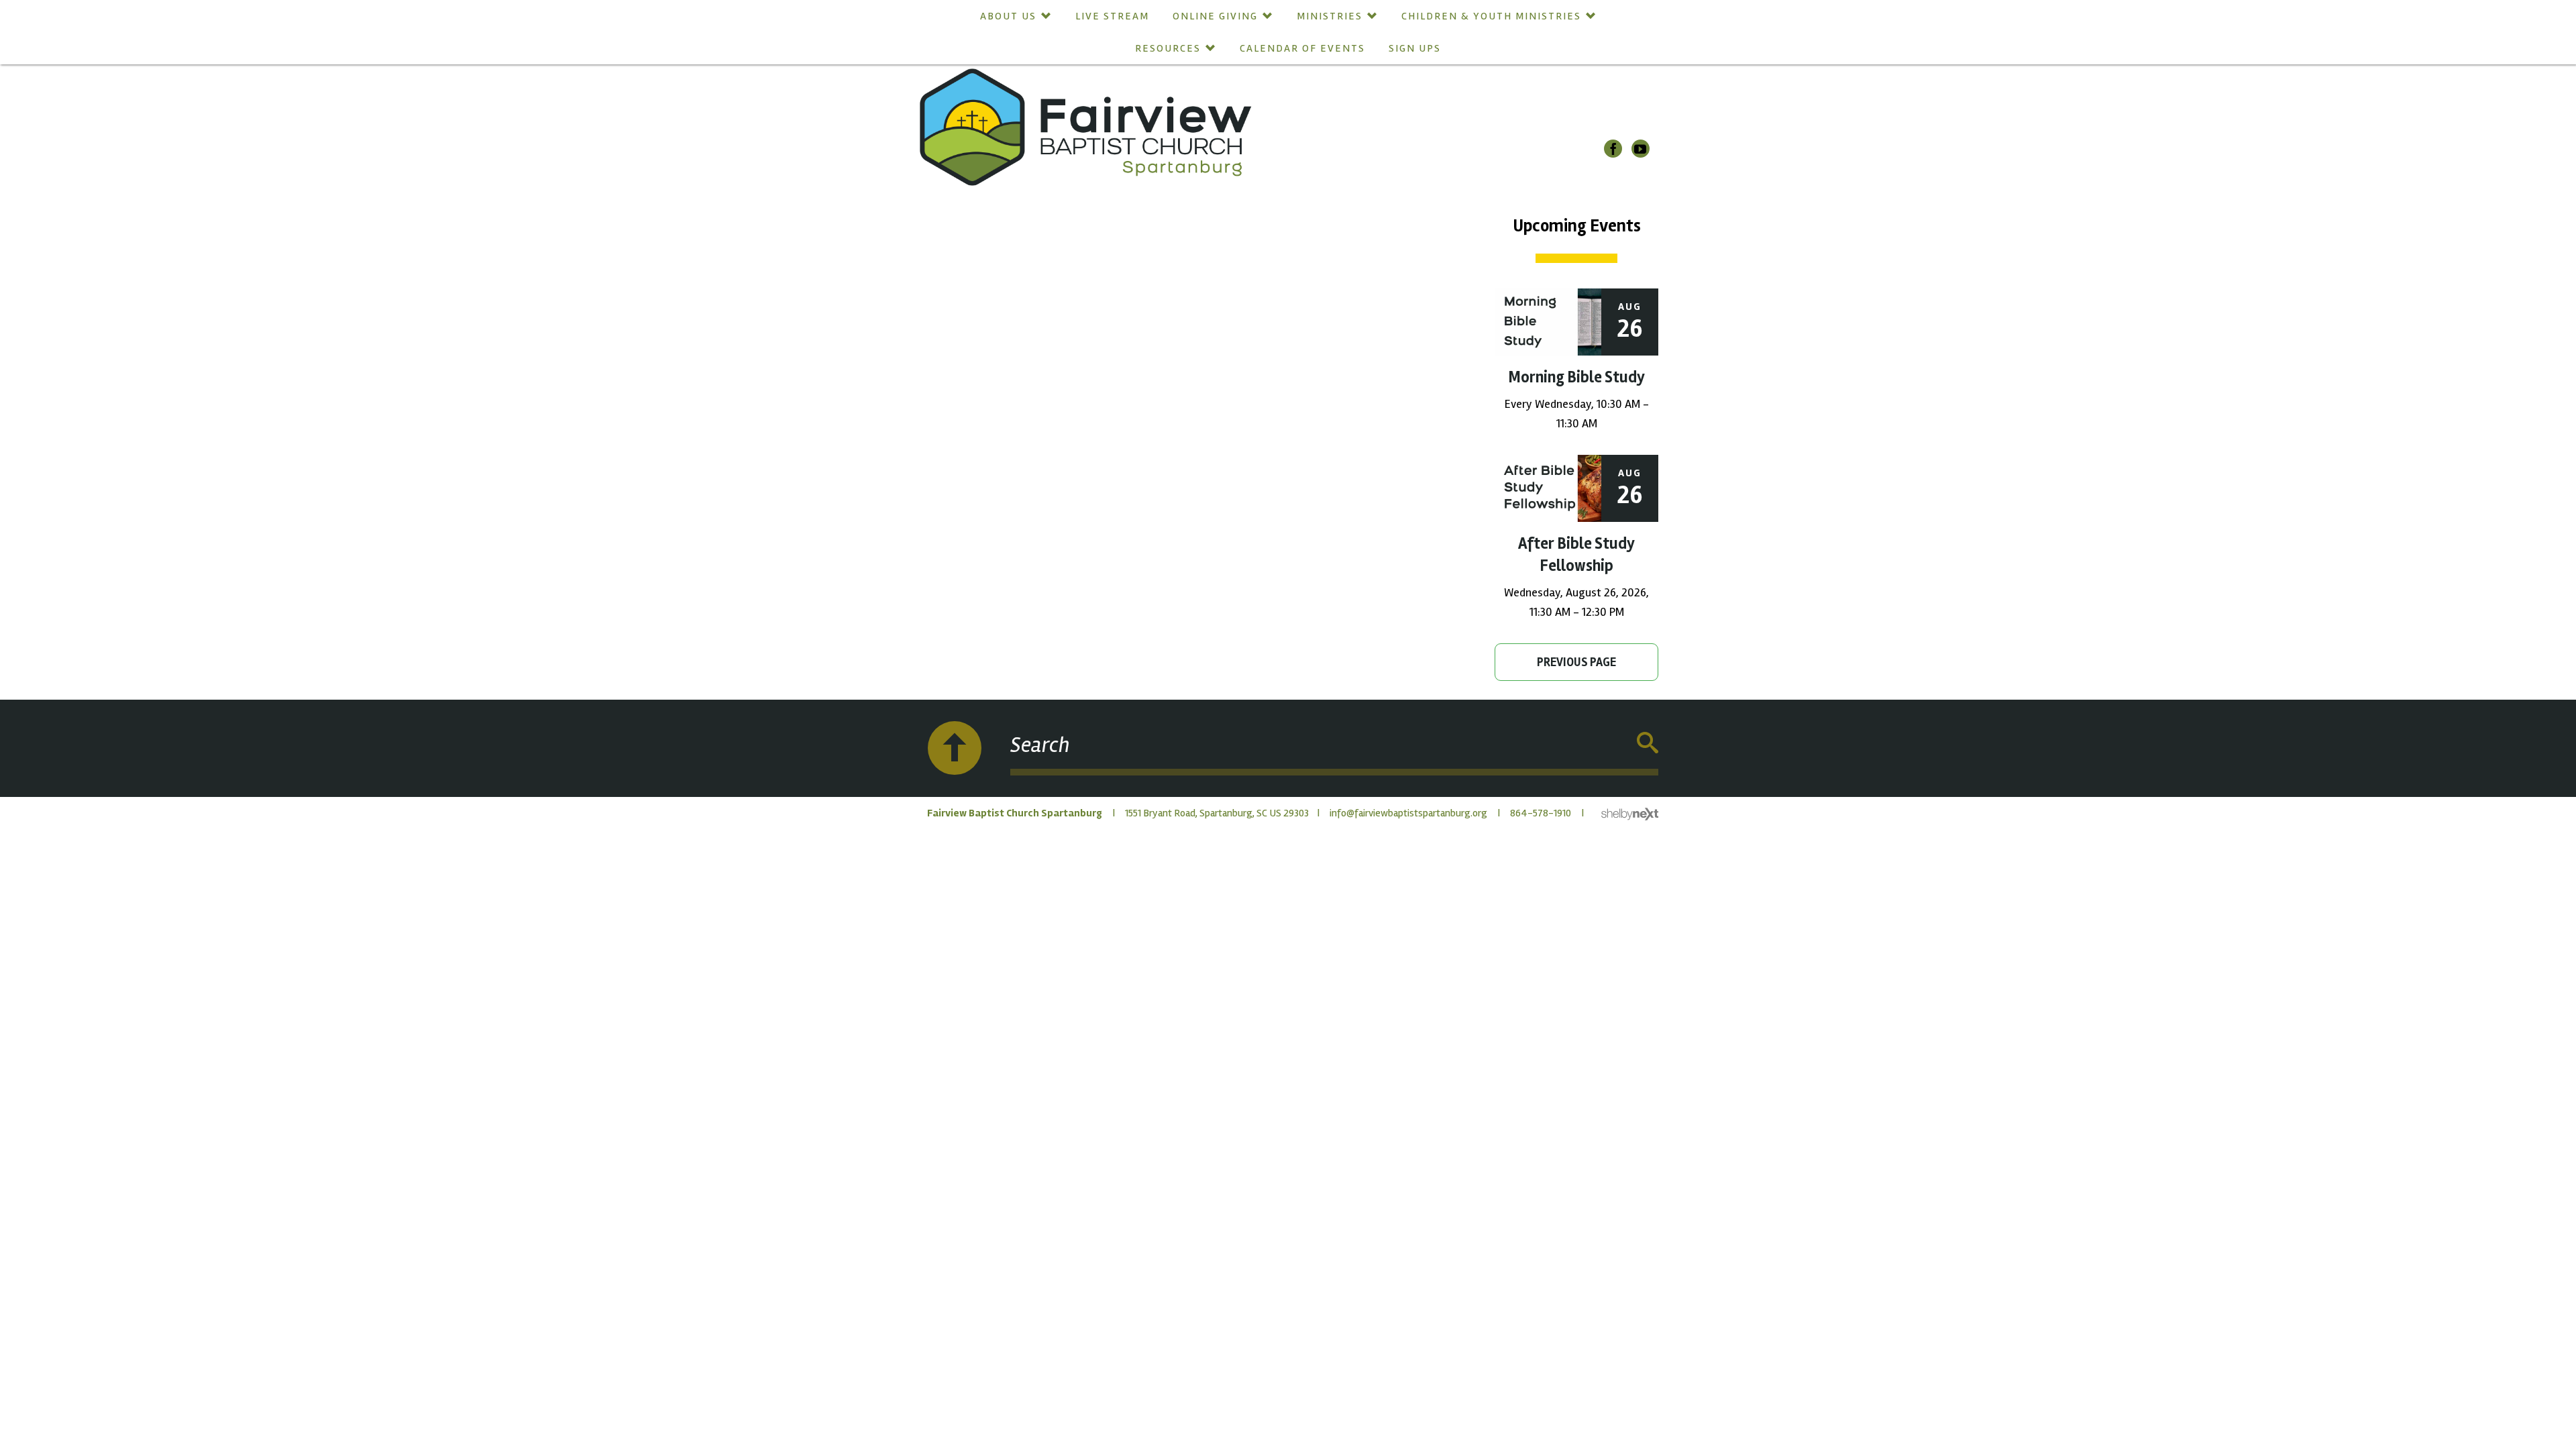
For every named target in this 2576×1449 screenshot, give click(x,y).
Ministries (1330, 16)
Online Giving (1215, 16)
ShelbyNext (1630, 814)
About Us (1008, 16)
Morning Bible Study (1576, 377)
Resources (1168, 48)
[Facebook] (1613, 149)
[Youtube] (1641, 149)
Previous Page (1576, 662)
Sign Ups (1415, 48)
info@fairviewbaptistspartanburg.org (1408, 813)
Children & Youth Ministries (1491, 16)
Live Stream (1112, 16)
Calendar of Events (1302, 48)
